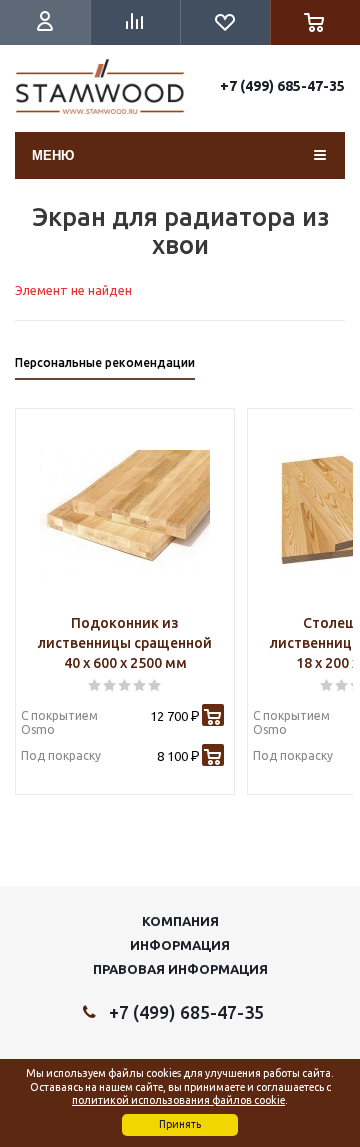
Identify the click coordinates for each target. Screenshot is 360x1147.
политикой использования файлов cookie (178, 1100)
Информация (180, 945)
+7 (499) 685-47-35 (282, 86)
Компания (180, 921)
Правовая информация (180, 969)
